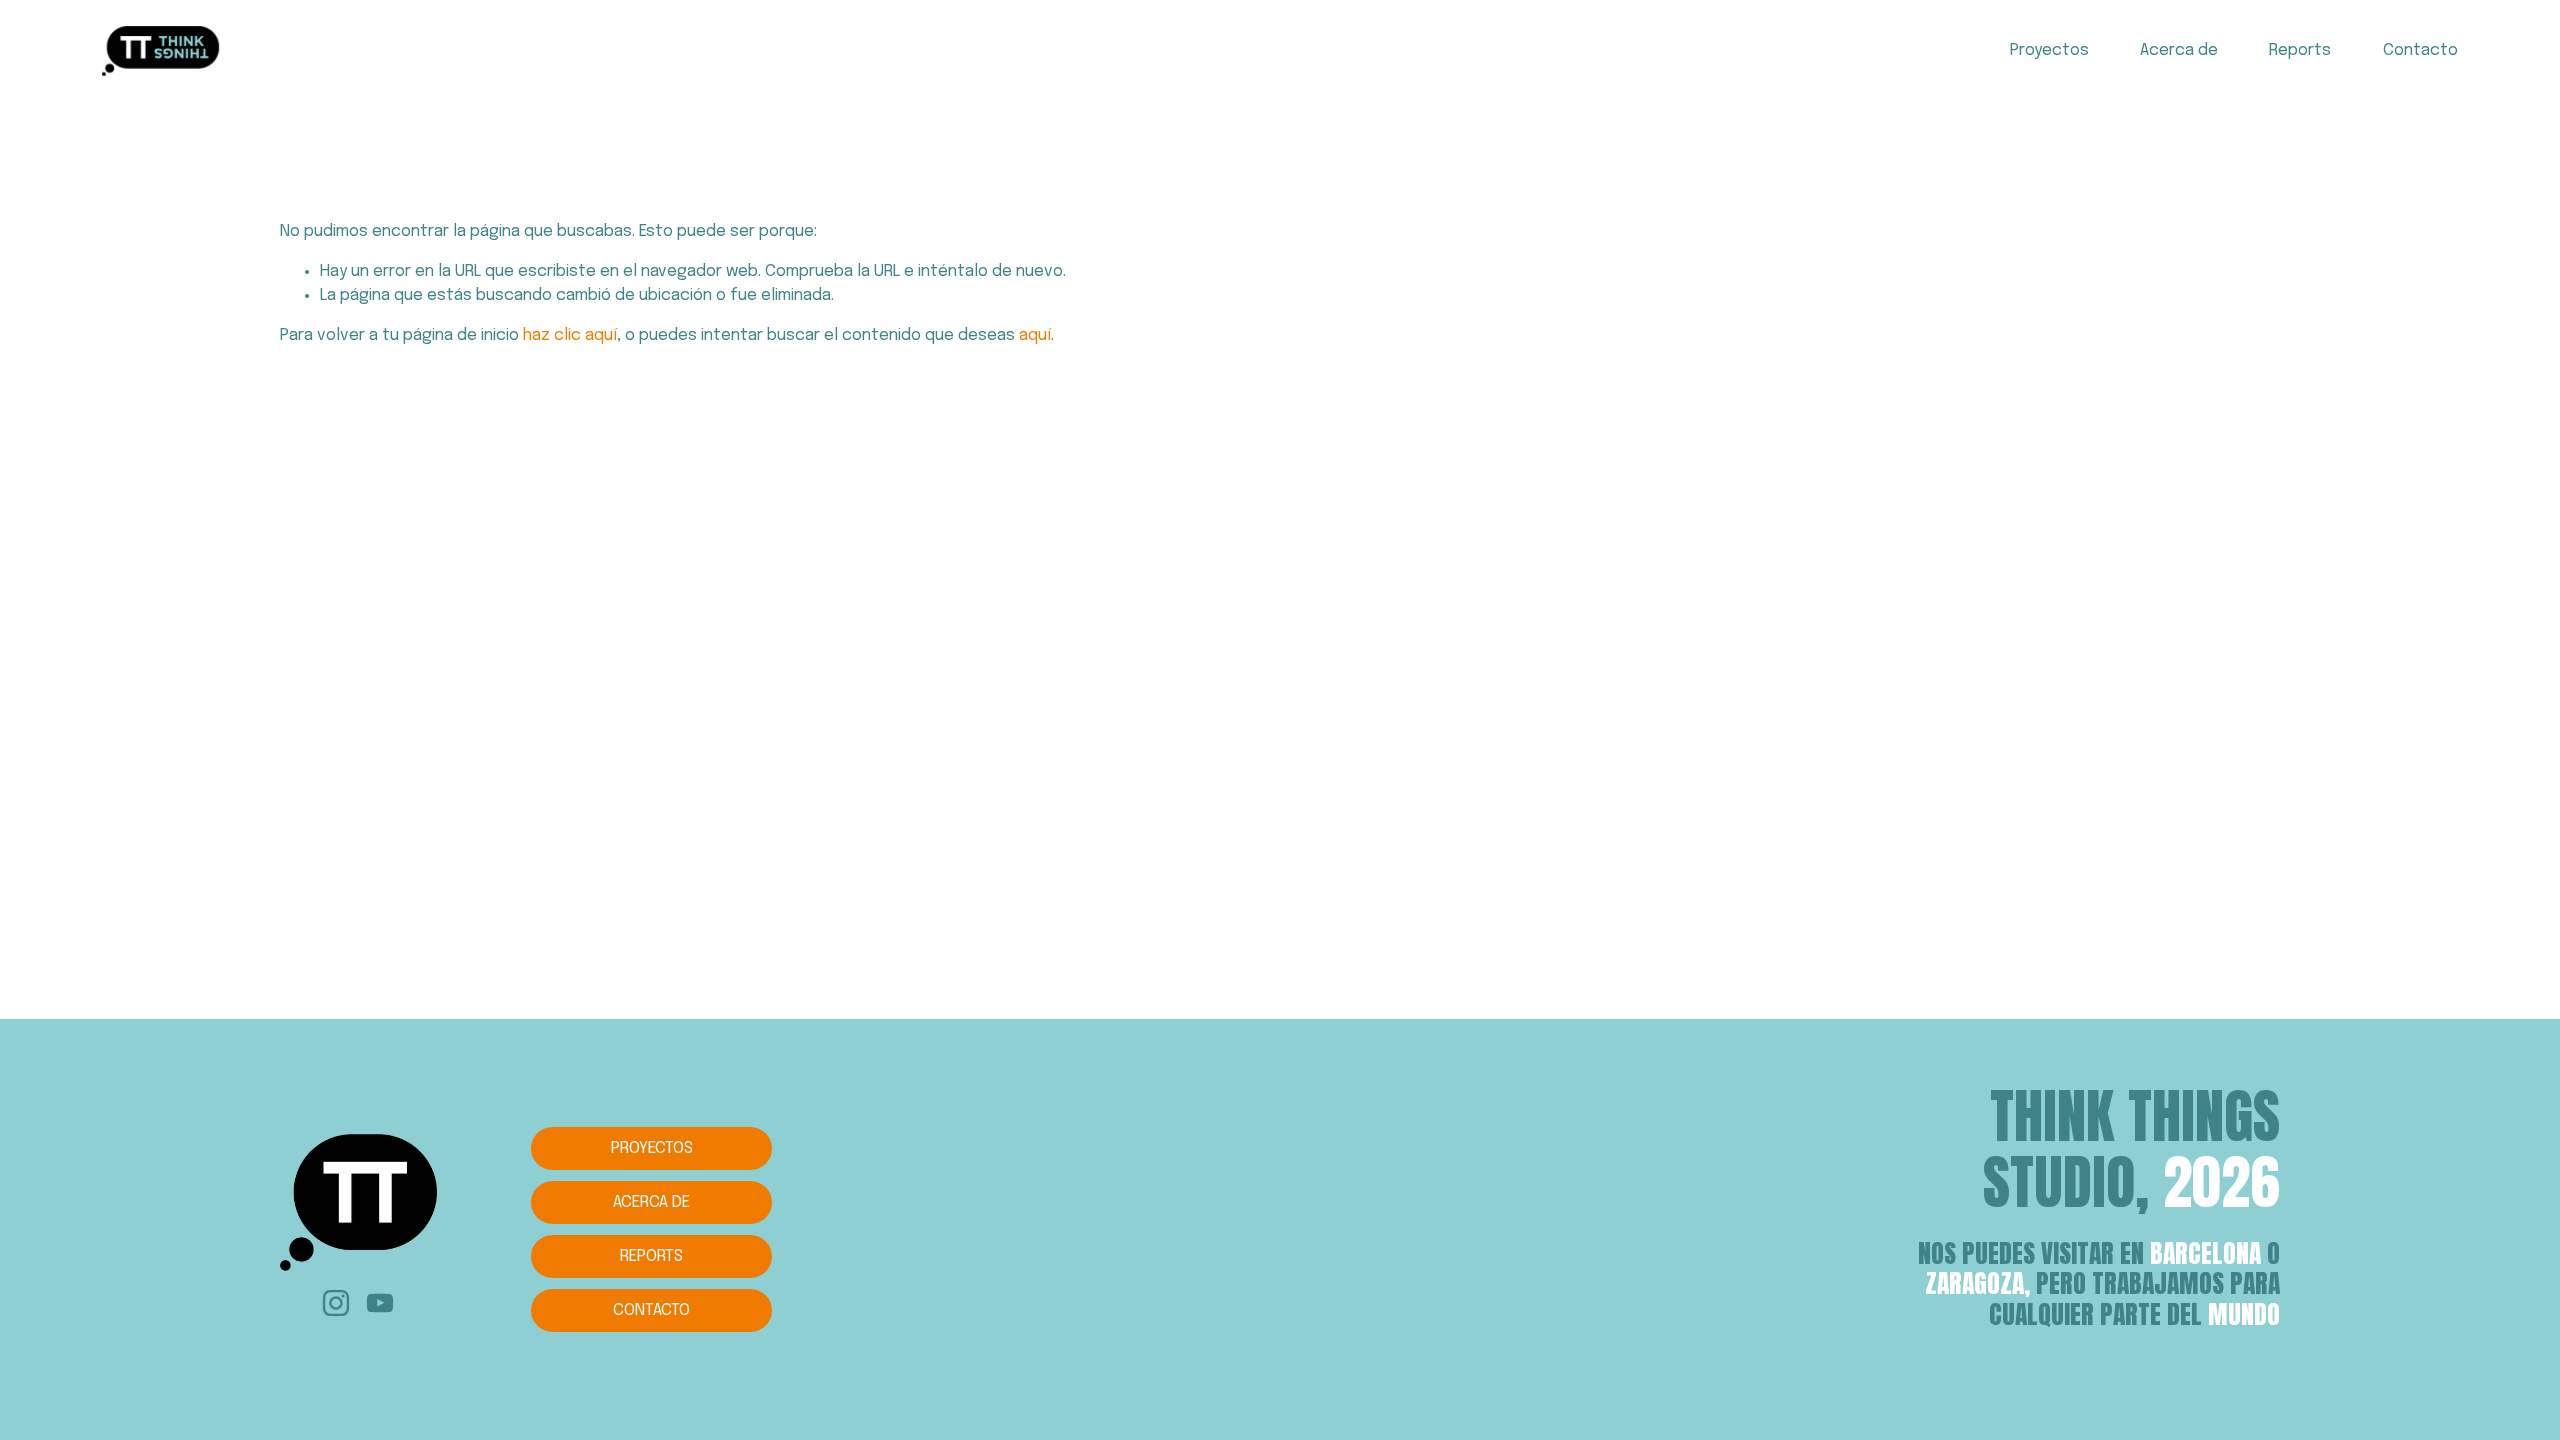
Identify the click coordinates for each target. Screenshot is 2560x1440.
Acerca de (2179, 50)
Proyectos (2049, 50)
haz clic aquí (570, 335)
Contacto (2420, 50)
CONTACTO (651, 1310)
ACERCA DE (651, 1202)
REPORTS (651, 1256)
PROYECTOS (652, 1148)
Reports (2300, 50)
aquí (1035, 335)
